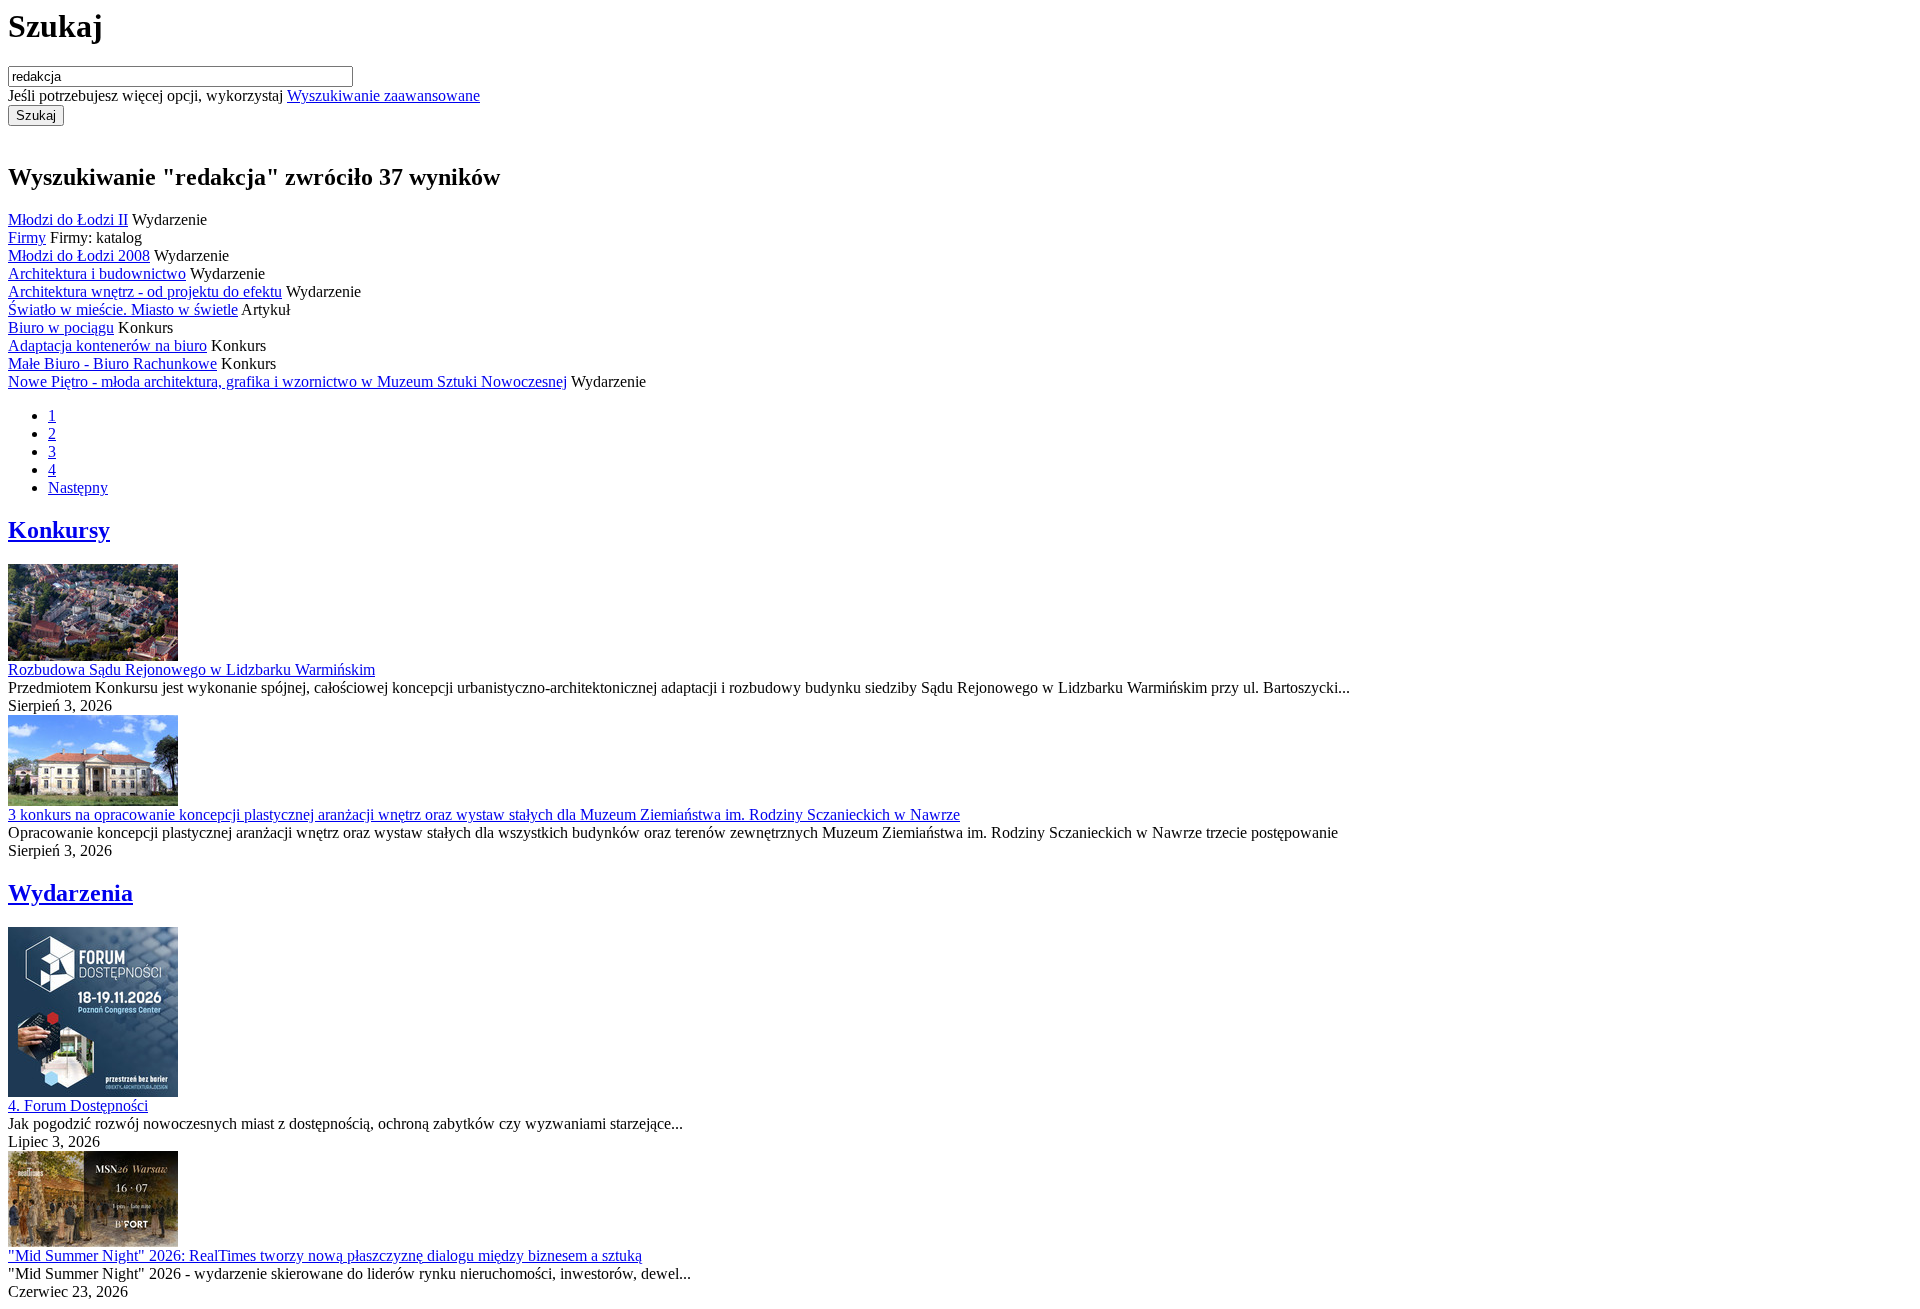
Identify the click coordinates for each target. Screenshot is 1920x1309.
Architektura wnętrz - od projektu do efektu (145, 291)
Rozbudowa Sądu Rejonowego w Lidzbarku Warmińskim (191, 669)
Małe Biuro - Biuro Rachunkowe (112, 363)
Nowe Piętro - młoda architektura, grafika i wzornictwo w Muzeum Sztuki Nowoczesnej (287, 381)
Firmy (27, 237)
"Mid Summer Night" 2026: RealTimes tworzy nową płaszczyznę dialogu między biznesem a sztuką (325, 1255)
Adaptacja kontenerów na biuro (107, 345)
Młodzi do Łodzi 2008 (79, 255)
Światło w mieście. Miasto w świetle (123, 309)
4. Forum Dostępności (78, 1105)
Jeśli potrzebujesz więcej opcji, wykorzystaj (244, 95)
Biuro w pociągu (61, 327)
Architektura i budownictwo (97, 273)
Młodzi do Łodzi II (68, 219)
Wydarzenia (70, 893)
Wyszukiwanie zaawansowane (383, 95)
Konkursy (59, 530)
